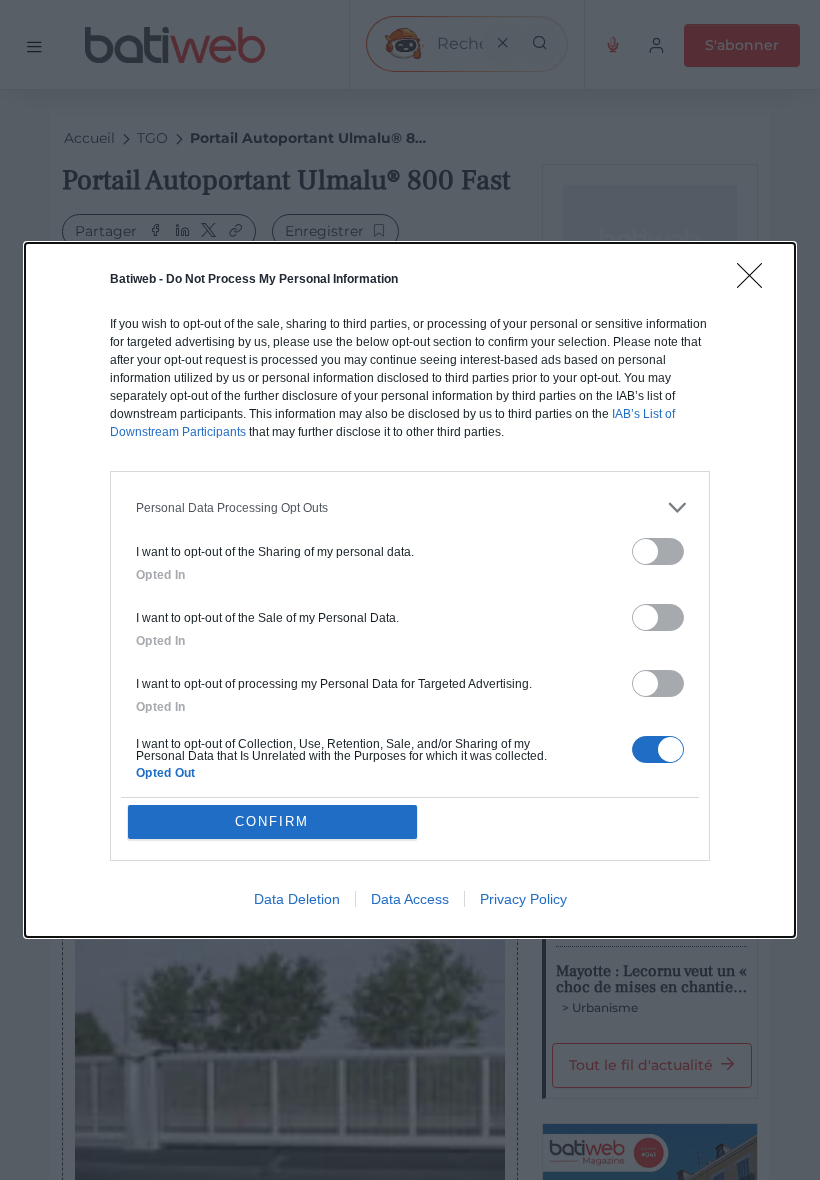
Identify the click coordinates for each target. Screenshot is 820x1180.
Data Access (410, 899)
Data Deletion (297, 899)
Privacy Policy (523, 899)
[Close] (756, 282)
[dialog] (410, 590)
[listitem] (410, 507)
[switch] (658, 551)
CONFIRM (272, 821)
